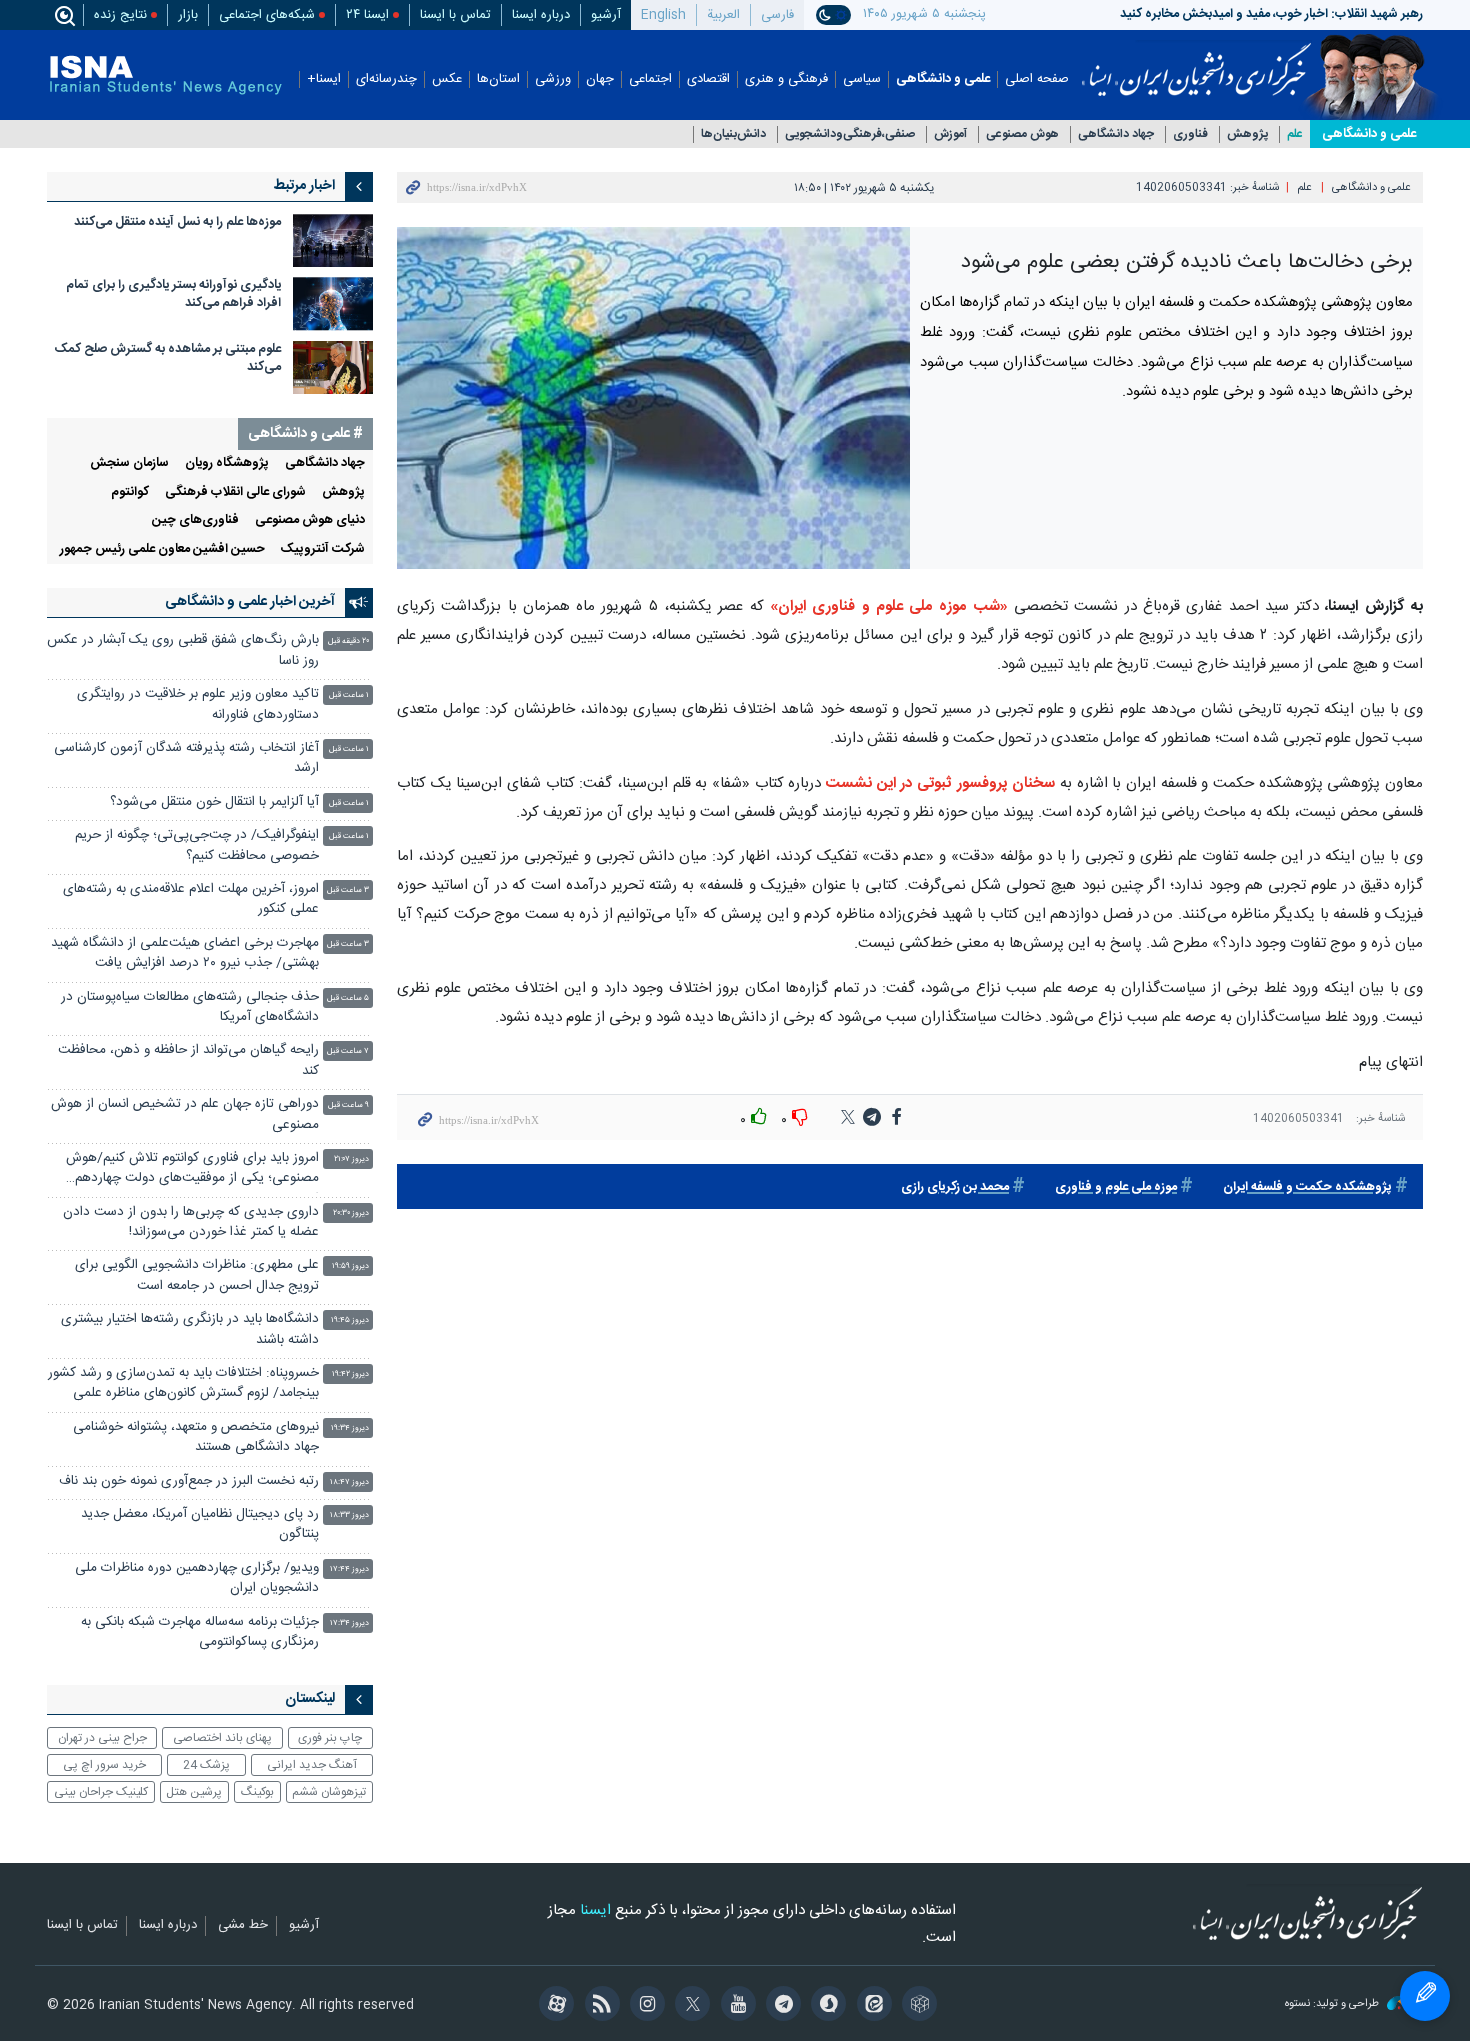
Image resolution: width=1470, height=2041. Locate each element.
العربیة (723, 15)
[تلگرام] (780, 2006)
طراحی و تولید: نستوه (1333, 2004)
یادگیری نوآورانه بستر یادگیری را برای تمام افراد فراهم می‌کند (173, 294)
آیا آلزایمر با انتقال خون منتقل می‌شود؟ (214, 802)
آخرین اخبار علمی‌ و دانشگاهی (250, 602)
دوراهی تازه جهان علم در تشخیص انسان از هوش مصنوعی (185, 1114)
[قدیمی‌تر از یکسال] (333, 240)
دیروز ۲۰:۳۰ (351, 1213)
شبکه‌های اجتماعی (267, 15)
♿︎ (1425, 1996)
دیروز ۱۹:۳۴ (350, 1428)
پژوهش (1247, 134)
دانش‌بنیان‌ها (733, 134)
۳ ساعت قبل (348, 890)
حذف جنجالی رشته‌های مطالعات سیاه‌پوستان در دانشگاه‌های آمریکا (190, 1007)
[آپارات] (553, 2006)
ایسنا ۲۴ (367, 15)
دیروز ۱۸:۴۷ (349, 1482)
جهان (600, 79)
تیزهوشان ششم (329, 1792)
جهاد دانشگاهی (1116, 134)
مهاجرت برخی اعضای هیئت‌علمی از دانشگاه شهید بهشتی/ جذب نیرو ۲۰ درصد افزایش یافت (185, 953)
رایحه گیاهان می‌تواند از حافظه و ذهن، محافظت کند (188, 1060)
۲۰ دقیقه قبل (348, 641)
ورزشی (553, 79)
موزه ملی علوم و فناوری (1116, 1187)
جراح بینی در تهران (102, 1738)
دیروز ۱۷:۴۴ (349, 1569)
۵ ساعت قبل (348, 998)
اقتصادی (708, 79)
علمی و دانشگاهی (943, 79)
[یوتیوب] (734, 2006)
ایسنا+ (324, 79)
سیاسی (862, 79)
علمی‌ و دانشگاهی (1369, 134)
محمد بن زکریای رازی (955, 1187)
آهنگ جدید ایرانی (312, 1765)
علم (1295, 134)
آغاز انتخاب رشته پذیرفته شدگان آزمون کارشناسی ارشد (186, 758)
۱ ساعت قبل (349, 695)
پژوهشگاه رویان (227, 463)
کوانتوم (130, 492)
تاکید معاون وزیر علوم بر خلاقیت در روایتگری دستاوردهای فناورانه (198, 704)
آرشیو (606, 15)
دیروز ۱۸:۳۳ (349, 1515)
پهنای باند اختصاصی (222, 1738)
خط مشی (243, 1926)
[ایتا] (870, 2006)
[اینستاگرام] (644, 2006)
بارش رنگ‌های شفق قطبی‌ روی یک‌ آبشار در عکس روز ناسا (183, 650)
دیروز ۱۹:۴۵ (350, 1320)
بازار (188, 15)
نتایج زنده (120, 15)
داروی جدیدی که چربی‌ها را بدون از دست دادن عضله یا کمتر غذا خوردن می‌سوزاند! (191, 1222)
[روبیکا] (916, 2006)
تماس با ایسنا (455, 15)
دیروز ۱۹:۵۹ (350, 1266)
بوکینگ (257, 1792)
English (663, 15)
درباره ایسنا (541, 15)
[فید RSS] (598, 2006)
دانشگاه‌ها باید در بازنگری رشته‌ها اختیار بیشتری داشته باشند (190, 1329)
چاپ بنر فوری (330, 1738)
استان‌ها (498, 79)
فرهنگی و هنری (786, 79)
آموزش (950, 134)
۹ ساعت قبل (348, 1105)
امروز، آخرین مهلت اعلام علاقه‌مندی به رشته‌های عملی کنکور (191, 899)
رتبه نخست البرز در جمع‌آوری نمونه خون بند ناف (187, 1481)
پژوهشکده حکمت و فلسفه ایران (1307, 1187)
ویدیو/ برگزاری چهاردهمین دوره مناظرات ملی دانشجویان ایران (197, 1578)
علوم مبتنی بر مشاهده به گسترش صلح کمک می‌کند (168, 358)
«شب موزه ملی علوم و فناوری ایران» (889, 606)
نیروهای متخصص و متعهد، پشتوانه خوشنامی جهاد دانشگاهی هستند (196, 1437)
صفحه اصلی (1037, 79)
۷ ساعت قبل (348, 1051)
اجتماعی (650, 79)
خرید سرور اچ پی (104, 1765)
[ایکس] (689, 2006)
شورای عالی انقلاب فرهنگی (235, 492)
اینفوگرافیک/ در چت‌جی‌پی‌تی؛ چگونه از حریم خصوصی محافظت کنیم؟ (197, 845)
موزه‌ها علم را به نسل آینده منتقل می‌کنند (177, 222)
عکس (447, 79)
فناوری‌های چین (195, 520)
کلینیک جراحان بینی (101, 1792)
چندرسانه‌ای (386, 79)
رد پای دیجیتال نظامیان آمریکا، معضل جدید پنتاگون (200, 1524)
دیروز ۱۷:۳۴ (349, 1623)
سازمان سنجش (129, 463)
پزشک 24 (206, 1765)
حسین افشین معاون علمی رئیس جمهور (162, 549)
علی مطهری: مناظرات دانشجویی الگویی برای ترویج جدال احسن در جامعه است (197, 1275)
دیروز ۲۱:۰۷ (351, 1159)
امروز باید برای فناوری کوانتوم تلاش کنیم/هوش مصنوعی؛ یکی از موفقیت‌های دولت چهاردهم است (192, 1170)
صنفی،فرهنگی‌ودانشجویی (850, 134)
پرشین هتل (194, 1792)
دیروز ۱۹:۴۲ (350, 1374)
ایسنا (1196, 63)
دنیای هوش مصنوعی (310, 520)
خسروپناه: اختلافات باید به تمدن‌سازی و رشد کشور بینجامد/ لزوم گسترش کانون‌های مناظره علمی (183, 1383)
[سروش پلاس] (825, 2006)
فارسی (777, 15)
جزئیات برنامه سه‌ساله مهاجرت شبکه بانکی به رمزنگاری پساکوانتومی (200, 1632)
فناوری (1190, 134)
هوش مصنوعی (1022, 134)
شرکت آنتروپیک (323, 549)
